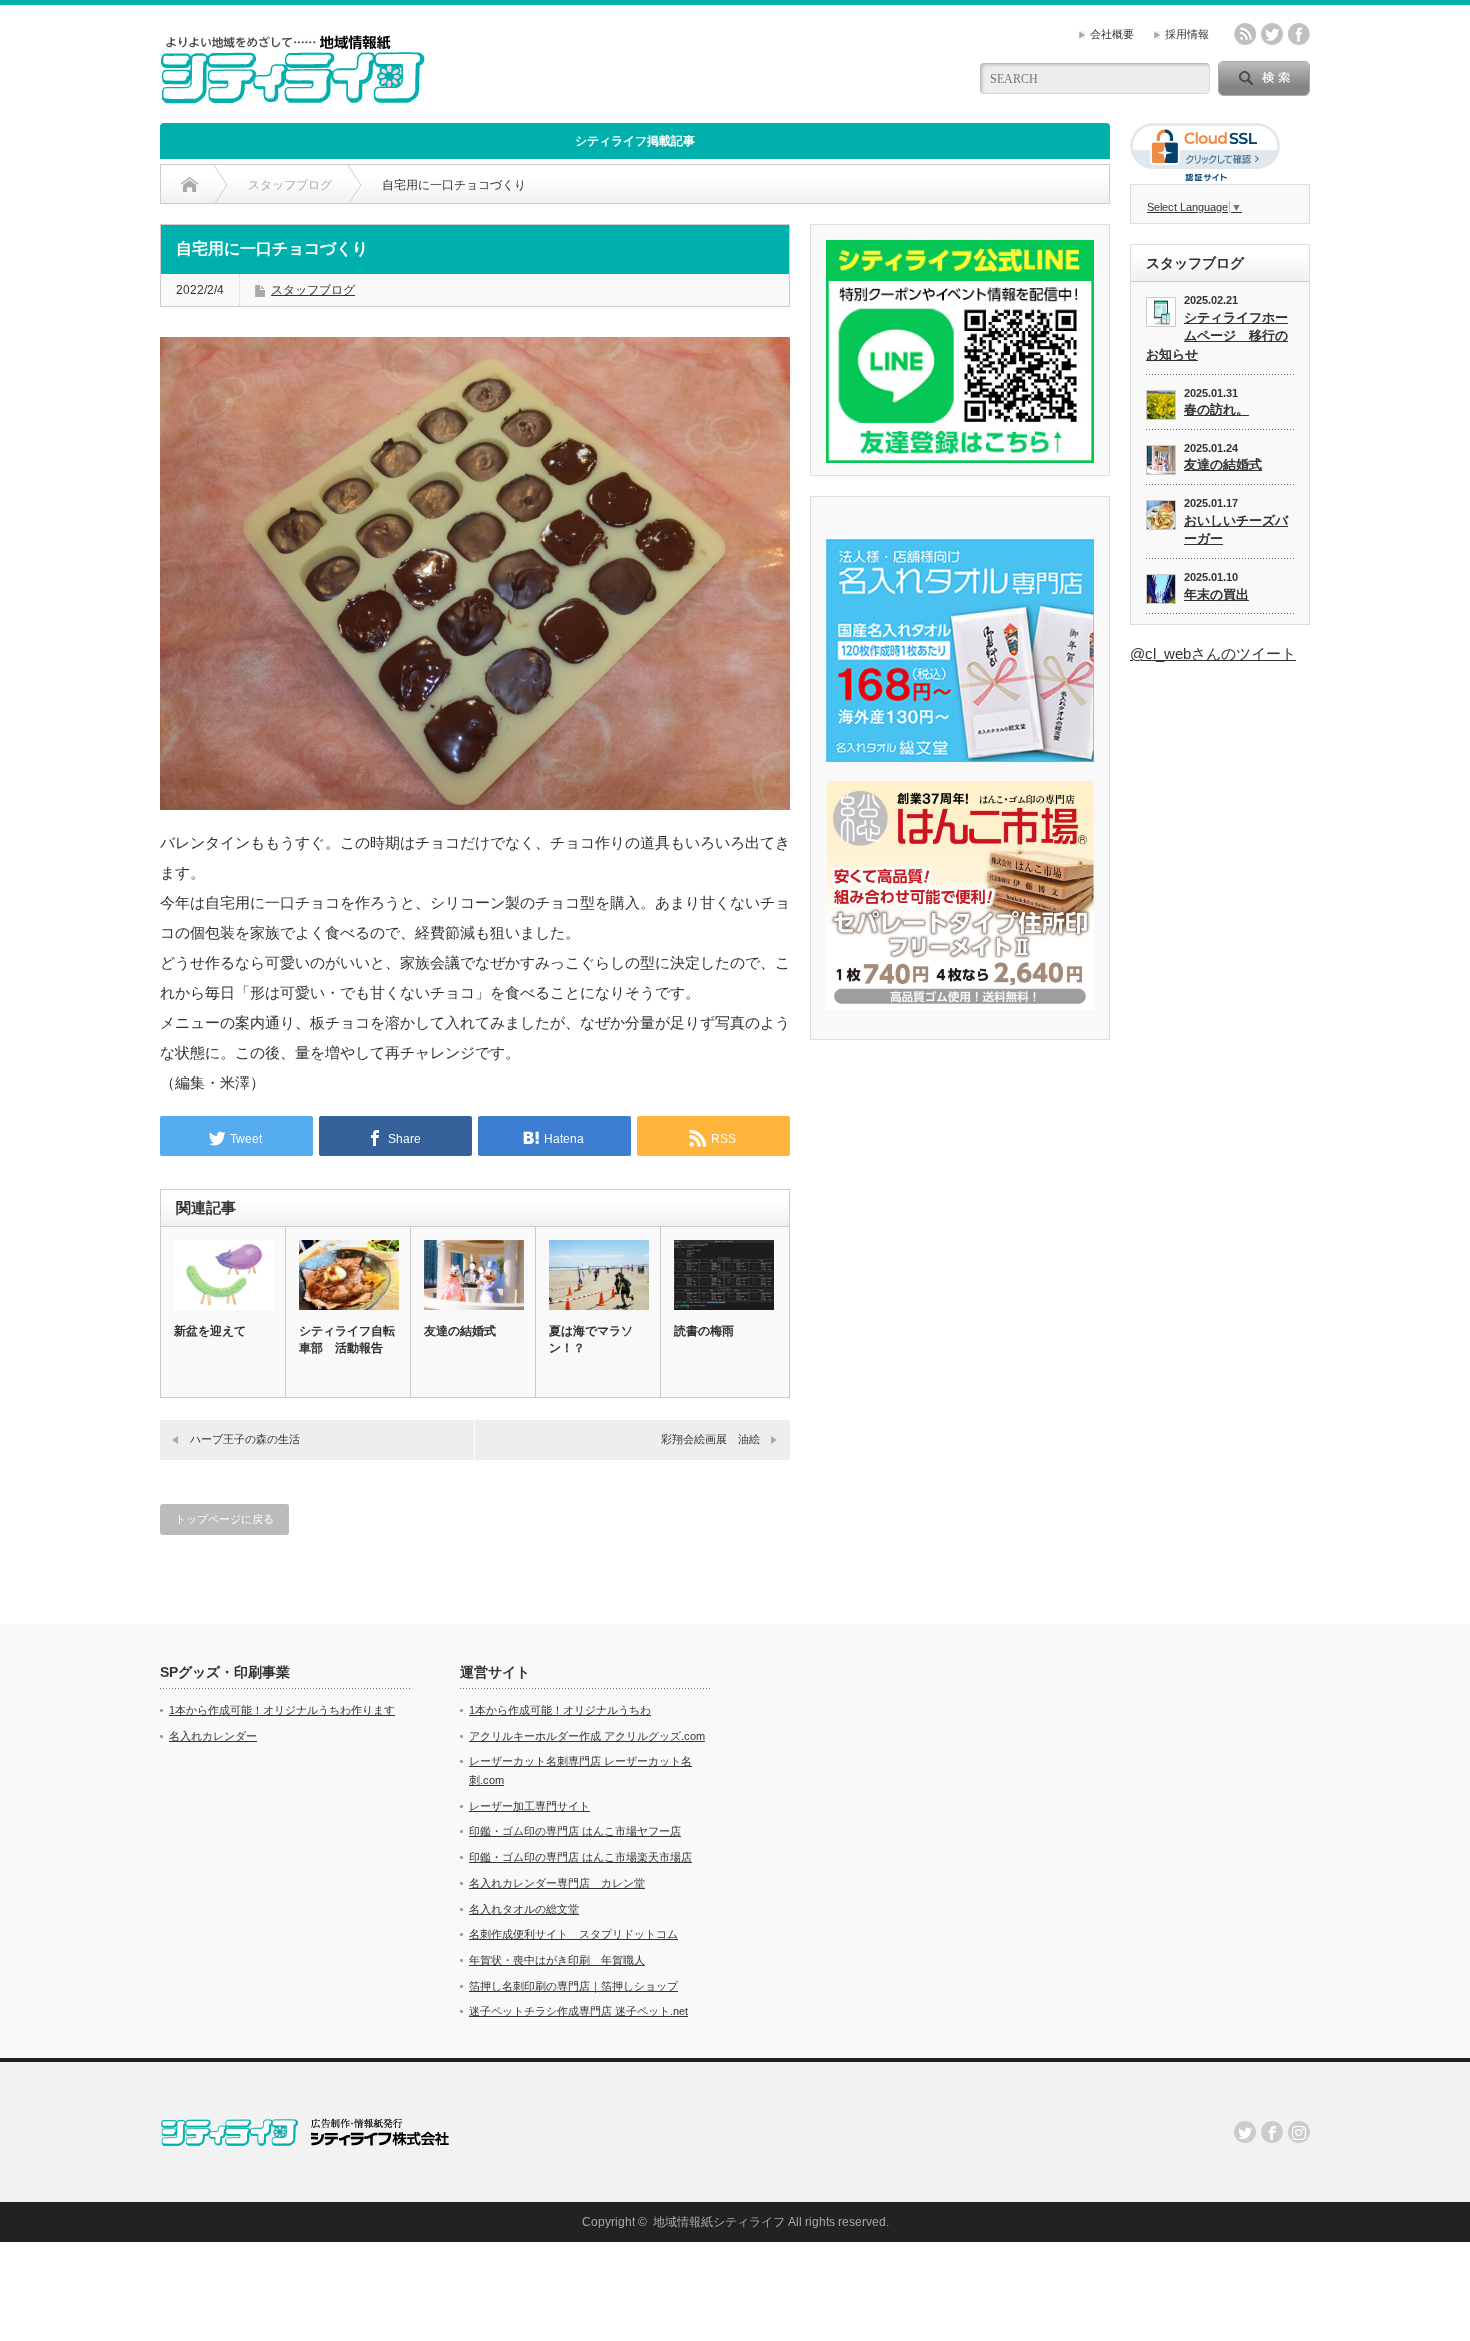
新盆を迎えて (210, 1331)
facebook (1299, 34)
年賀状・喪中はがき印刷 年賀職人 (557, 1960)
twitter (1272, 34)
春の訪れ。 (1216, 409)
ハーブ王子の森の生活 (245, 1439)
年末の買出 (1216, 594)
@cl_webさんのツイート (1213, 653)
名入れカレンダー (213, 1736)
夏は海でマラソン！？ (591, 1339)
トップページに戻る (224, 1519)
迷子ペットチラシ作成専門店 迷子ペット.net (578, 2011)
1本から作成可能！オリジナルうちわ (560, 1710)
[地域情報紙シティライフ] (292, 95)
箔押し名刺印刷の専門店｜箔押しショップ (573, 1986)
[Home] (189, 185)
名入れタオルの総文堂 (524, 1909)
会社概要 (1112, 34)
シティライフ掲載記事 (635, 141)
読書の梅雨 (704, 1331)
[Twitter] (1245, 2132)
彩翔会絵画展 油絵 (710, 1439)
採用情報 (1187, 34)
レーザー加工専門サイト (529, 1806)
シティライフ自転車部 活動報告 (347, 1339)
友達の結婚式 (460, 1331)
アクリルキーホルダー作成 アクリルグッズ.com (587, 1736)
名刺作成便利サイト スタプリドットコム (573, 1934)
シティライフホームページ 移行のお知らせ (1217, 336)
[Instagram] (1299, 2132)
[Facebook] (1272, 2132)
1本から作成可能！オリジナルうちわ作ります (282, 1710)
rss (1245, 34)
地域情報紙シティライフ (719, 2222)
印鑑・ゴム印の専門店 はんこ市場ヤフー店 (575, 1831)
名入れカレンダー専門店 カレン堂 (557, 1883)
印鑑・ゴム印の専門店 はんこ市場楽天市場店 (580, 1857)
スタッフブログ (313, 290)
